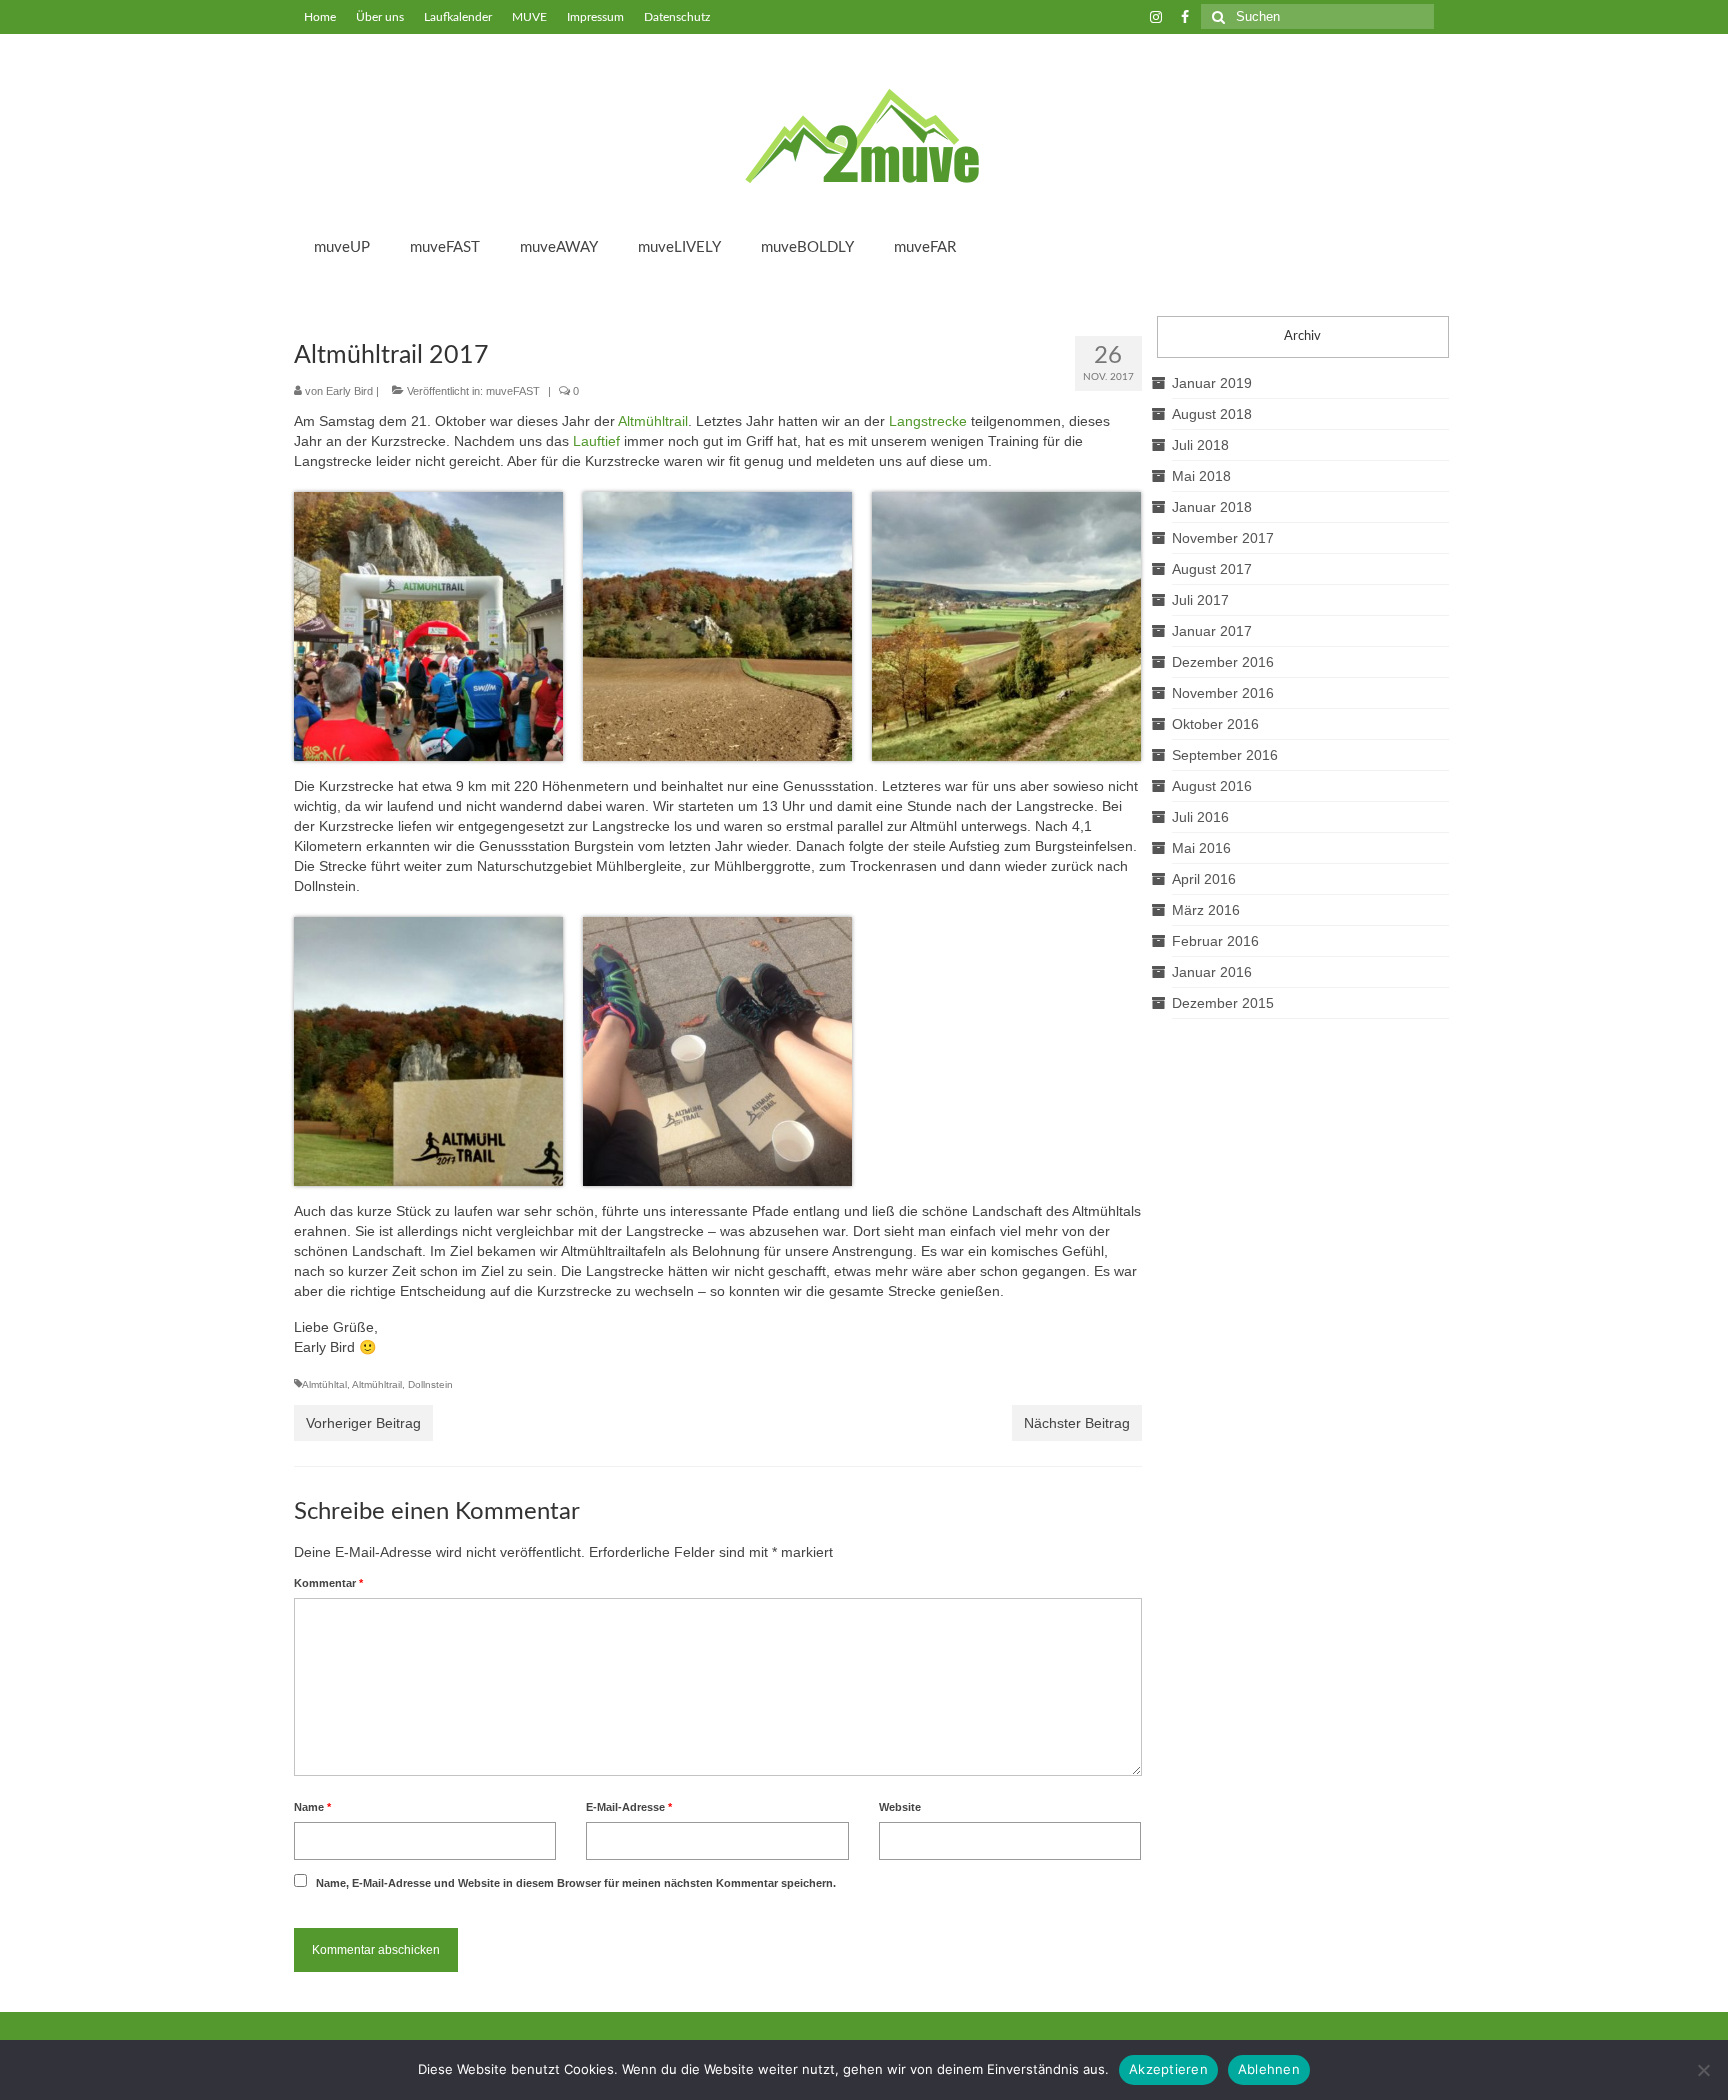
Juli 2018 (1200, 445)
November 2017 (1223, 538)
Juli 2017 (1200, 600)
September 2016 (1225, 755)
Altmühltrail (653, 421)
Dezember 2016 (1223, 662)
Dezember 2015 (1223, 1003)
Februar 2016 (1215, 941)
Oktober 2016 (1215, 724)
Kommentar (328, 1583)
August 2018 (1212, 414)
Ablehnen (1269, 2069)
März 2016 (1206, 910)
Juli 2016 (1200, 817)
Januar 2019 (1212, 383)
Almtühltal (324, 1384)
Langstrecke (928, 421)
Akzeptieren (1168, 2069)
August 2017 (1212, 569)
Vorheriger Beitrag (363, 1423)
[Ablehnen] (1703, 2070)
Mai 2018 (1201, 476)
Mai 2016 (1201, 848)
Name (312, 1807)
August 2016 (1212, 786)
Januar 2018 (1212, 507)
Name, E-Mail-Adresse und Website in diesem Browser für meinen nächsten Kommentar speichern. (576, 1883)
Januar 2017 (1212, 631)
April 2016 (1204, 879)
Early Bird (349, 391)
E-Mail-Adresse (629, 1807)
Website (900, 1807)
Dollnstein (430, 1384)
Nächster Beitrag (1077, 1423)
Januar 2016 (1212, 972)
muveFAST (513, 391)
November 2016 (1223, 693)
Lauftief (596, 441)
